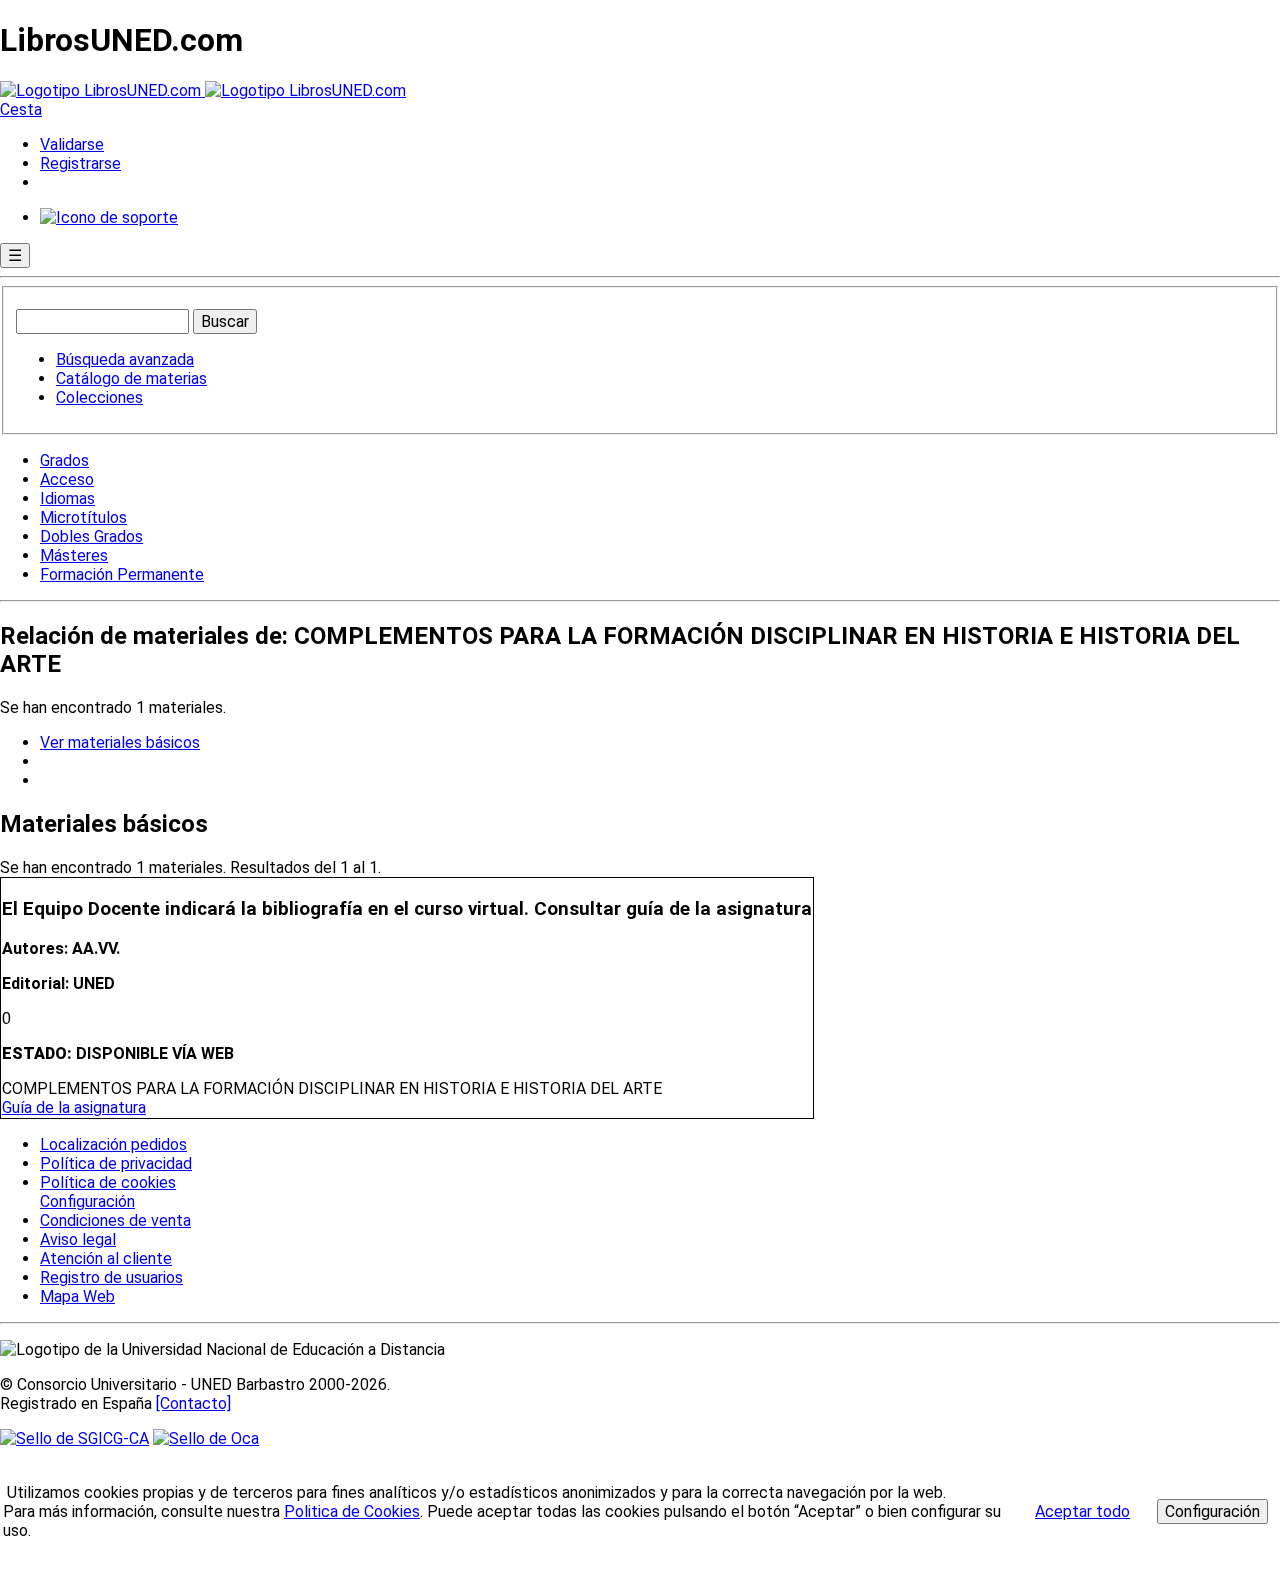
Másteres (74, 555)
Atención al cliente (106, 1258)
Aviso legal (78, 1239)
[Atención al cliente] (109, 217)
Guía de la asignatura (74, 1107)
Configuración (86, 1202)
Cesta (21, 109)
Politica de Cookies (352, 1511)
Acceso (67, 479)
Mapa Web (77, 1296)
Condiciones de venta (115, 1220)
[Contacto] (193, 1403)
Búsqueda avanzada (125, 359)
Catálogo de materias (131, 378)
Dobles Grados (91, 536)
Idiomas (67, 498)
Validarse (72, 144)
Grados (64, 460)
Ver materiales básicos (120, 742)
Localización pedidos (113, 1144)
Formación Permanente (122, 574)
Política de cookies (108, 1182)
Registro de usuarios (111, 1277)
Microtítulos (83, 517)
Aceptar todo (1082, 1511)
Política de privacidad (116, 1163)
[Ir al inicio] (203, 90)
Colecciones (99, 397)
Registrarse (80, 163)
